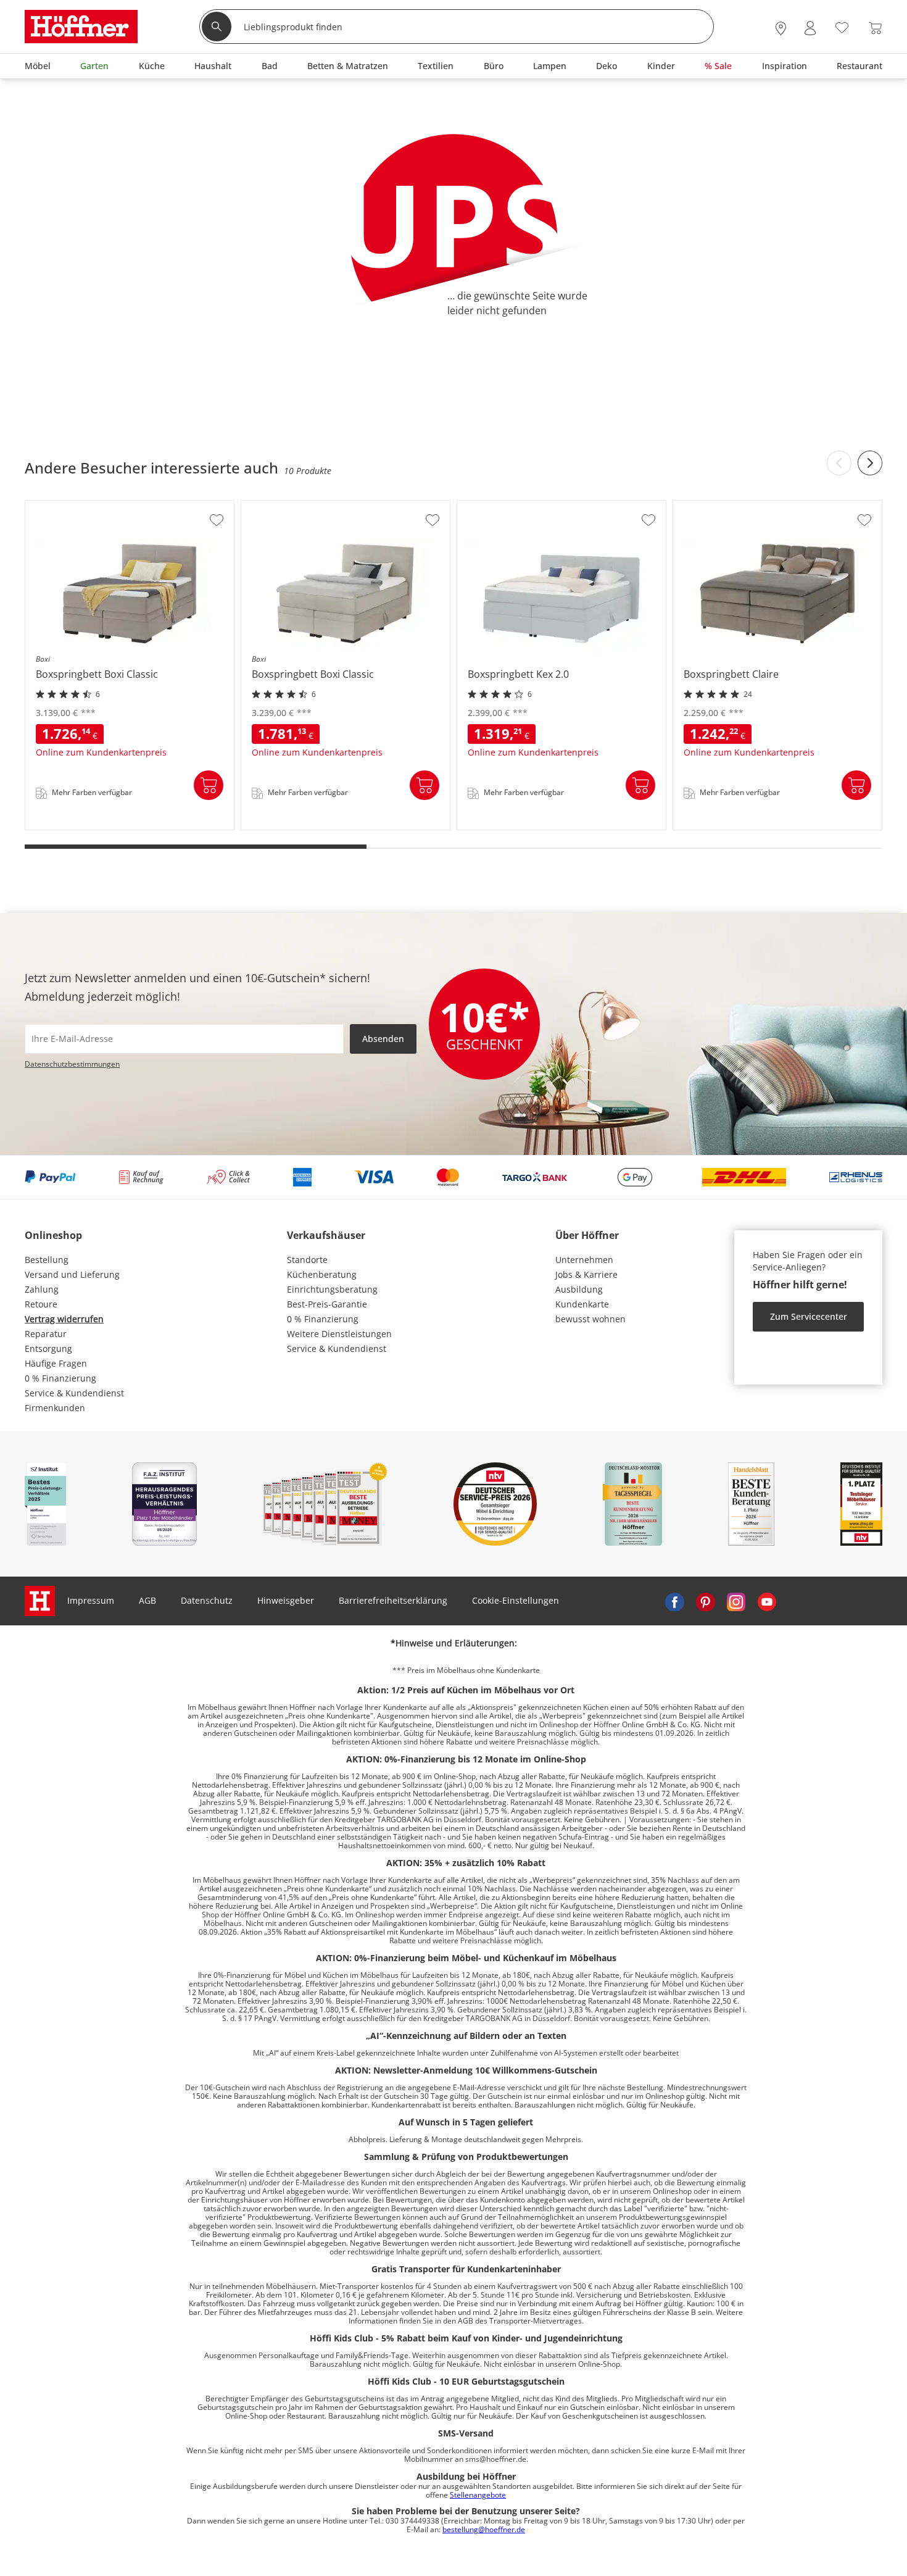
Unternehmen (584, 1260)
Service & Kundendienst (74, 1393)
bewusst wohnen (590, 1319)
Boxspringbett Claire (717, 826)
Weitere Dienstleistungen (339, 1334)
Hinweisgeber (286, 1600)
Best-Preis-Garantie (327, 1304)
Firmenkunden (55, 1408)
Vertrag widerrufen (64, 1319)
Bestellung (47, 1260)
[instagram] (736, 1601)
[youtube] (767, 1601)
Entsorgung (48, 1348)
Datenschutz (207, 1600)
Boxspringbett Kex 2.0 (503, 826)
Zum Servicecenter (809, 1316)
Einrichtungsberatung (332, 1289)
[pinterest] (705, 1601)
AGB (147, 1600)
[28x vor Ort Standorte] (781, 28)
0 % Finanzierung (60, 1378)
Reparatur (46, 1334)
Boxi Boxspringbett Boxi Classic (91, 826)
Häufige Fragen (56, 1363)
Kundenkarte (582, 1304)
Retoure (41, 1304)
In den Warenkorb (209, 785)
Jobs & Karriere (586, 1274)
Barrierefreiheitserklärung (393, 1600)
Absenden (383, 1039)
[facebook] (674, 1601)
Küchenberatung (322, 1274)
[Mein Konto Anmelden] (810, 28)
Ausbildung (579, 1289)
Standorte (307, 1260)
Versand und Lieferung (72, 1274)
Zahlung (42, 1289)
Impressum (91, 1600)
